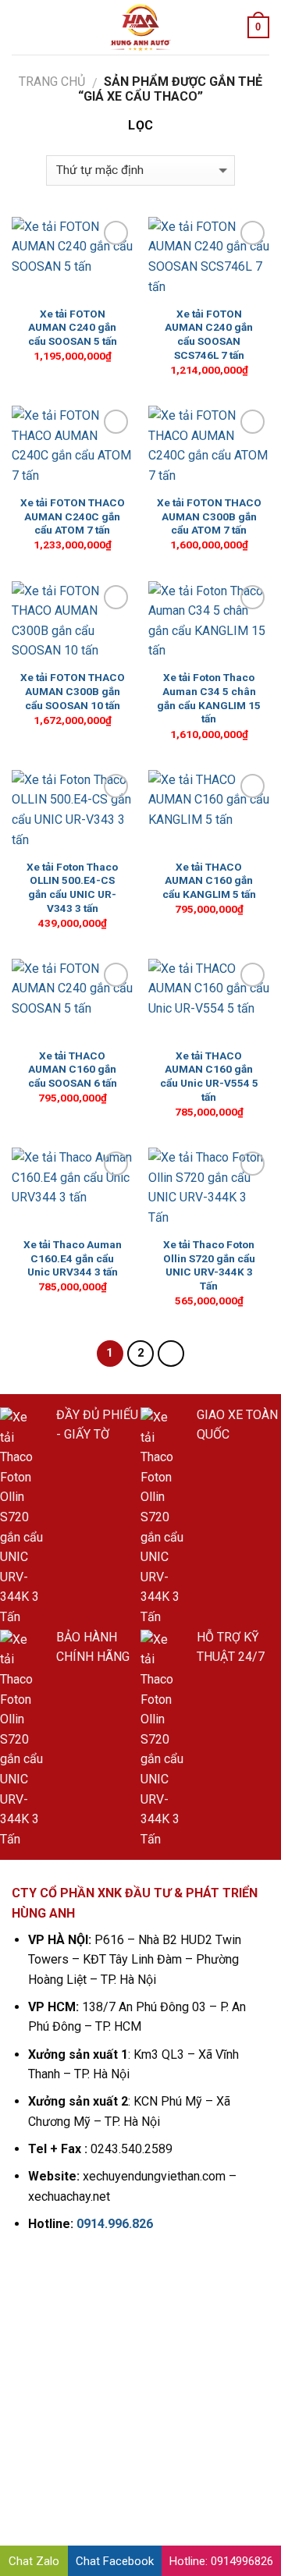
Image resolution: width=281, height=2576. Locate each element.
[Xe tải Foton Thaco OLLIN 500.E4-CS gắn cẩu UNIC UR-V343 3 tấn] (72, 811)
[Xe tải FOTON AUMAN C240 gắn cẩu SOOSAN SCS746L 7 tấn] (209, 257)
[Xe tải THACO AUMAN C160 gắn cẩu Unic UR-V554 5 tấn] (209, 999)
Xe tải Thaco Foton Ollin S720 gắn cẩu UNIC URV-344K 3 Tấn (209, 1265)
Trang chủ (52, 82)
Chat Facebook (115, 2561)
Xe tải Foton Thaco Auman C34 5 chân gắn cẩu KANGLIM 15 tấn (209, 698)
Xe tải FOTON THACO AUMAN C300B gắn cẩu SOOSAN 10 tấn (73, 691)
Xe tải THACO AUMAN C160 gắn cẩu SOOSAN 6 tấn (73, 1069)
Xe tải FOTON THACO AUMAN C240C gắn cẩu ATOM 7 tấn (73, 516)
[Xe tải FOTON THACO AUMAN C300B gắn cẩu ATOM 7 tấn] (209, 446)
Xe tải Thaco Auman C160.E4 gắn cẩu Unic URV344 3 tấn (73, 1258)
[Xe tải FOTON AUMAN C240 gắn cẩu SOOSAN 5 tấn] (72, 257)
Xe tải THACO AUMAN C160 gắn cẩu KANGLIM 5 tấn (209, 880)
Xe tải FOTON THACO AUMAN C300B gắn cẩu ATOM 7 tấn (209, 516)
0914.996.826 (115, 2224)
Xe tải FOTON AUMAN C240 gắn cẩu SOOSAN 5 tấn (73, 327)
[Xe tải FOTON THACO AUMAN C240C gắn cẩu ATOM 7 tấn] (72, 446)
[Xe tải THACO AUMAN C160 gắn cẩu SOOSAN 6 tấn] (72, 999)
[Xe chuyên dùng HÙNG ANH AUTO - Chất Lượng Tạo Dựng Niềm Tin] (140, 27)
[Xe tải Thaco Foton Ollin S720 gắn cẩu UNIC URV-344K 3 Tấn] (209, 1188)
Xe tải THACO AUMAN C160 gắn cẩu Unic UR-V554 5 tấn (209, 1076)
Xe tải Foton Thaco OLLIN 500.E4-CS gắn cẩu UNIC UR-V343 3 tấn (72, 887)
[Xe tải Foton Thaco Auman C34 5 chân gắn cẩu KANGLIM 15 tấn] (209, 622)
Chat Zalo (34, 2561)
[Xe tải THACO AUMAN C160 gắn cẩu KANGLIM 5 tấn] (209, 811)
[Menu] (21, 27)
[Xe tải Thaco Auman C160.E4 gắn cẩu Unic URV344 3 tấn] (72, 1188)
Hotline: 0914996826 (221, 2561)
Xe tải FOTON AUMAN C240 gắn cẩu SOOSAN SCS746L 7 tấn (209, 334)
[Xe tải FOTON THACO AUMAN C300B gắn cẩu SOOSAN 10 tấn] (72, 622)
